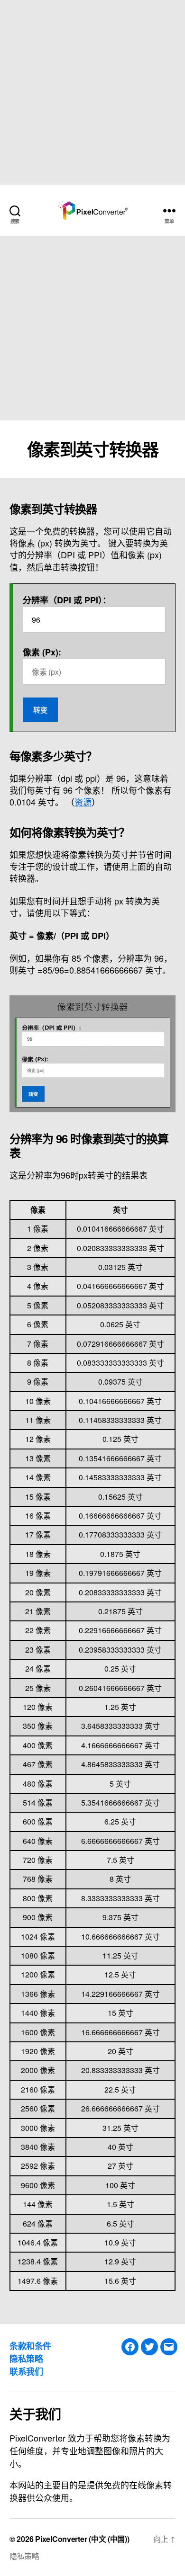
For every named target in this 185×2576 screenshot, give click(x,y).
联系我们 (26, 2371)
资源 (83, 802)
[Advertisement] (92, 92)
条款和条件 (30, 2346)
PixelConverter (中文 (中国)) (82, 2539)
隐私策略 (26, 2359)
